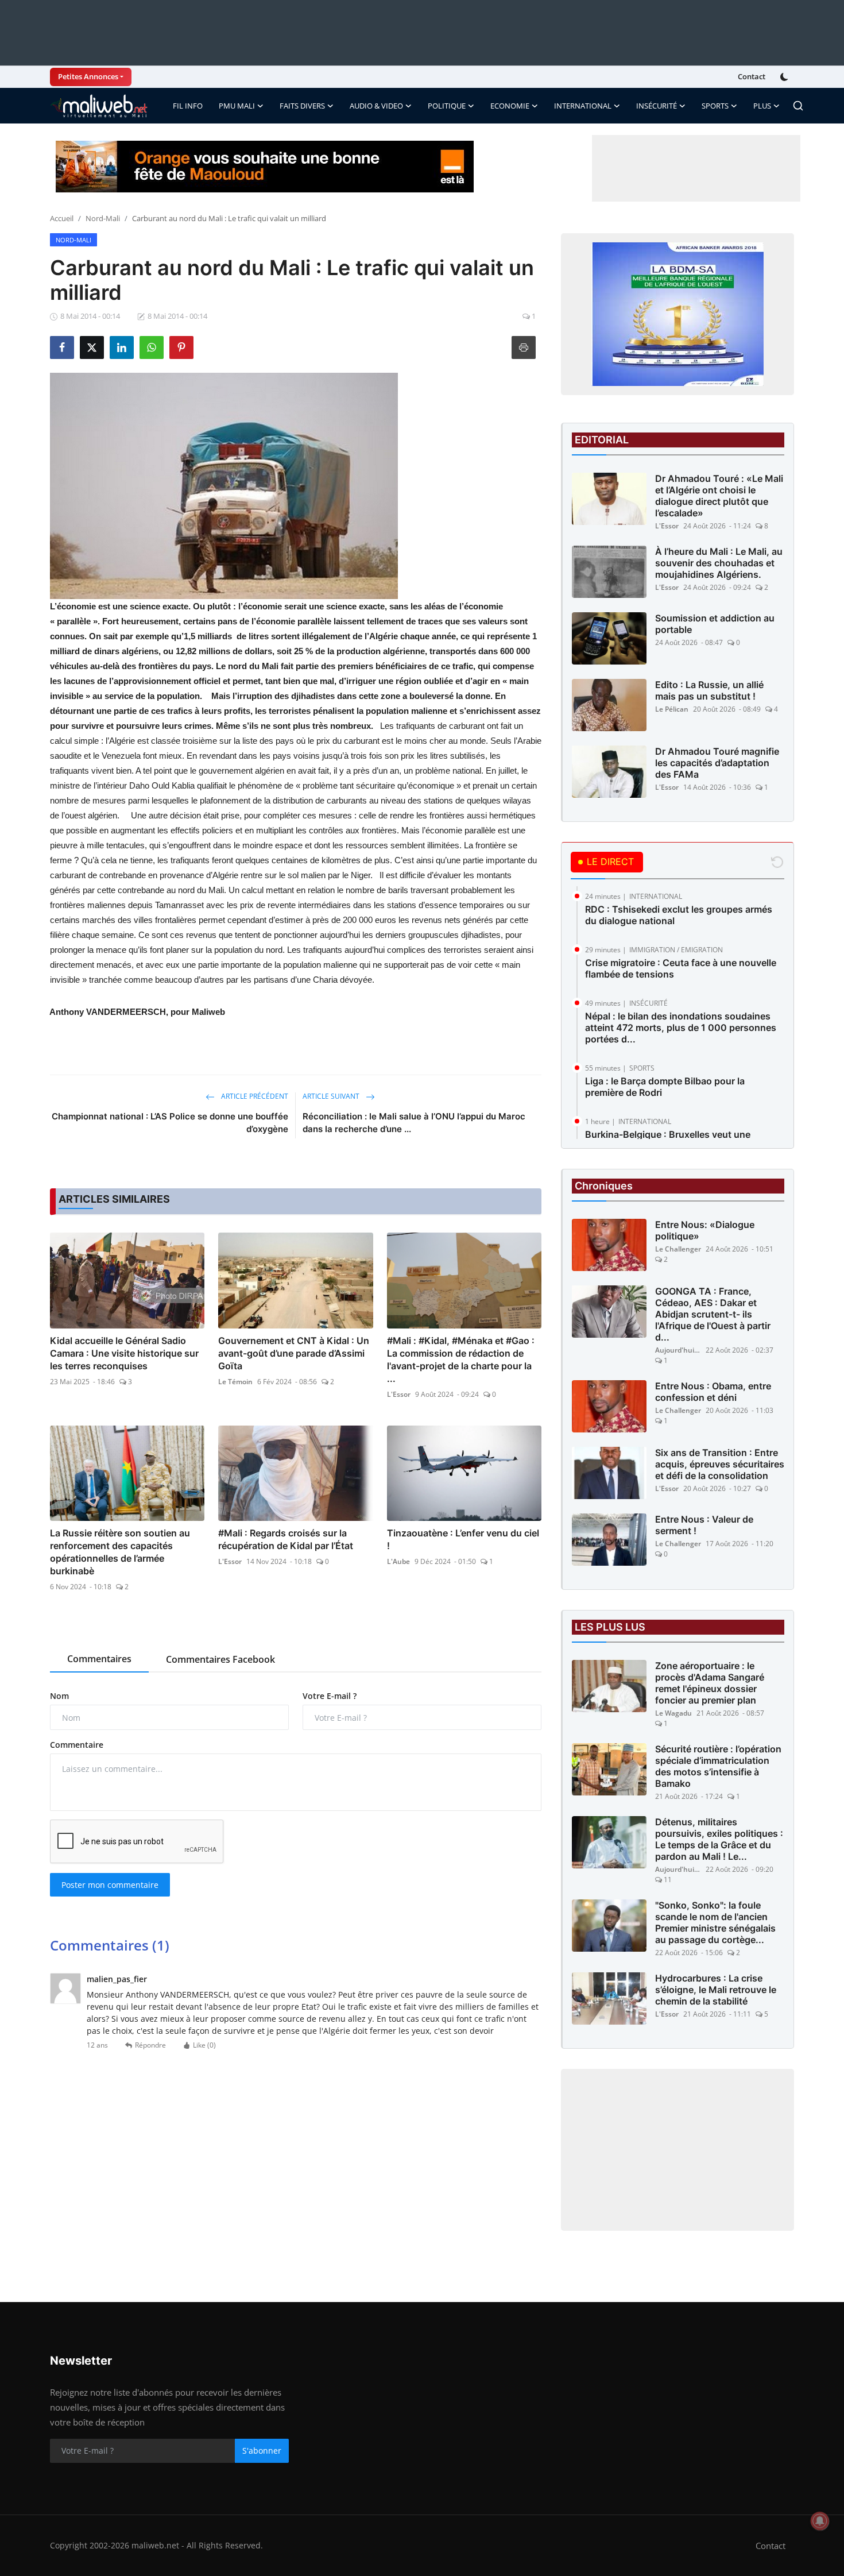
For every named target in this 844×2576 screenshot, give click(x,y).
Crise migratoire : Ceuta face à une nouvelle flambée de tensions (681, 968)
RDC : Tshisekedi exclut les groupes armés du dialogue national (679, 915)
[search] (798, 106)
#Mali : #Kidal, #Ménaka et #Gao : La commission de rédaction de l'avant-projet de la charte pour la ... (461, 1360)
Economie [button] (510, 106)
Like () (204, 2045)
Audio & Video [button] (376, 106)
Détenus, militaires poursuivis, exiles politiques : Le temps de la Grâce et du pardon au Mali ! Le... (719, 1839)
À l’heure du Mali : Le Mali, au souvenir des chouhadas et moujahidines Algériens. (719, 563)
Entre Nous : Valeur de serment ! (704, 1525)
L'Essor (399, 1394)
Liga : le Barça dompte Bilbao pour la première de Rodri (665, 1087)
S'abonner (262, 2451)
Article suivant (332, 1096)
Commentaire (77, 1745)
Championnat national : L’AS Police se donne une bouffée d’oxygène (170, 1123)
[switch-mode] (785, 77)
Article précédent (254, 1096)
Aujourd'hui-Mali (678, 1350)
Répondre (150, 2045)
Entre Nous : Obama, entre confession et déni (713, 1392)
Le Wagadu (673, 1713)
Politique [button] (447, 106)
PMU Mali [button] (237, 106)
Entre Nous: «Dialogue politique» (705, 1230)
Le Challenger (678, 1249)
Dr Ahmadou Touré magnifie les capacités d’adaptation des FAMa (717, 763)
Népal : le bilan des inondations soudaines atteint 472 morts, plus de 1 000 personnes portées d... (681, 1028)
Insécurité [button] (657, 106)
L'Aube (398, 1561)
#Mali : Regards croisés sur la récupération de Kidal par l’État (286, 1539)
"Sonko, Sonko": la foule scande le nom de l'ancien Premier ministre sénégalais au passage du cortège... (715, 1922)
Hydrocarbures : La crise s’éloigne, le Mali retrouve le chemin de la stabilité (716, 1990)
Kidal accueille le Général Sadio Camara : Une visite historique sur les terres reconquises (124, 1353)
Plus (762, 106)
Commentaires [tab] (99, 1659)
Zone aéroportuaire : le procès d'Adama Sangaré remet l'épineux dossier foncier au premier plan (710, 1683)
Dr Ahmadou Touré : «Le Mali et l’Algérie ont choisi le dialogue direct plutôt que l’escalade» (719, 496)
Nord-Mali (103, 218)
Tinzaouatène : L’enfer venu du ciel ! (463, 1539)
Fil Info (188, 106)
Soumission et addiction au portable (715, 624)
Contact (752, 76)
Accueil (62, 218)
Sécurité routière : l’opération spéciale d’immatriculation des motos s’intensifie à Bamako (718, 1766)
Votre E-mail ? (330, 1696)
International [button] (583, 106)
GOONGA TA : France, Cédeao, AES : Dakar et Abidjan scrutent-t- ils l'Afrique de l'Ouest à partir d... (713, 1314)
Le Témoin (235, 1382)
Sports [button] (715, 106)
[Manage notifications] (820, 2521)
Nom (59, 1696)
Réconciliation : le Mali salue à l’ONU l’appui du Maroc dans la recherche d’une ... (414, 1123)
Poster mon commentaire (110, 1885)
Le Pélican (672, 709)
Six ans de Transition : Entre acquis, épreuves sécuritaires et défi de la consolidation (720, 1464)
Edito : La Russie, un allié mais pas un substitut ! (709, 690)
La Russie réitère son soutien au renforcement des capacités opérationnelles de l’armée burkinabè (120, 1552)
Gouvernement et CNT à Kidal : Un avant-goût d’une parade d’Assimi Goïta (294, 1353)
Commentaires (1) (110, 1945)
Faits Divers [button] (302, 106)
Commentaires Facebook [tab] (220, 1659)
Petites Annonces (88, 76)
